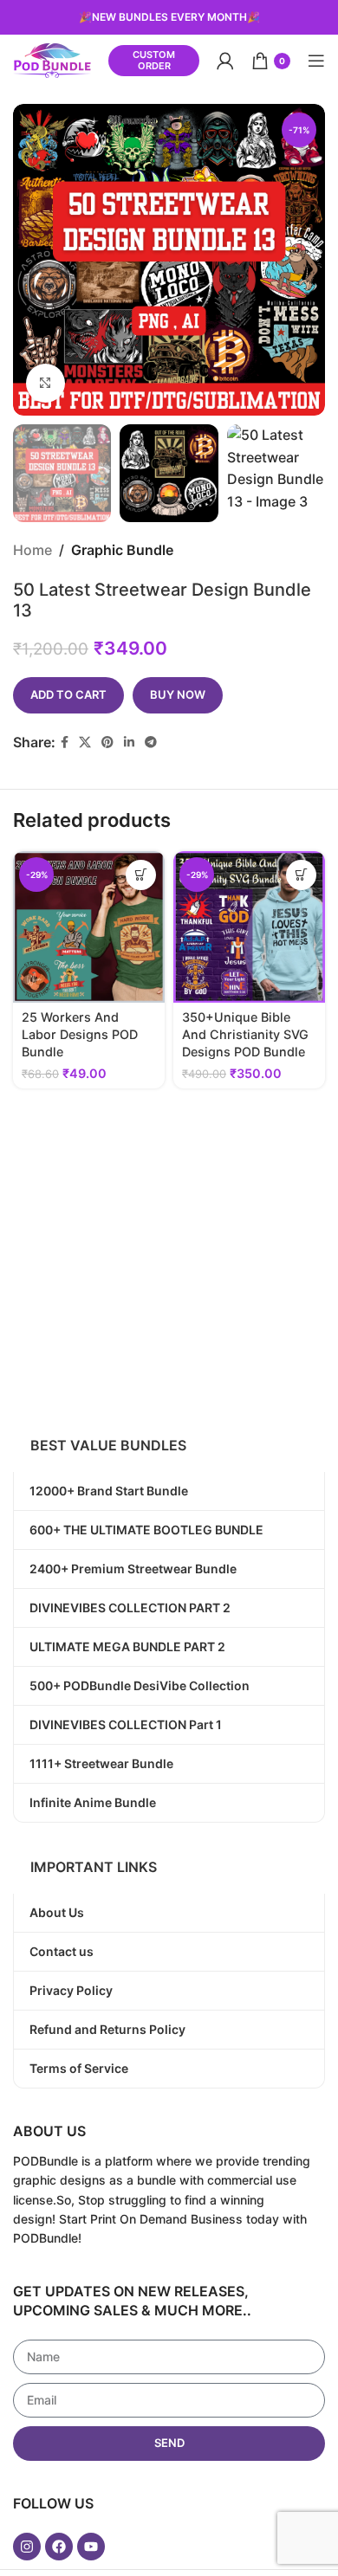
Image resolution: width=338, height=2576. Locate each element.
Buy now (178, 694)
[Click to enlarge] (45, 383)
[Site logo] (52, 59)
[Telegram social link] (151, 742)
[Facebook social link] (65, 742)
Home (32, 550)
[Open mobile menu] (316, 61)
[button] (141, 875)
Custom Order (154, 60)
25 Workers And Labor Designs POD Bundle (80, 1034)
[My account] (225, 61)
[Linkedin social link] (129, 742)
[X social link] (85, 742)
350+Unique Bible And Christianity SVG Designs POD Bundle (245, 1034)
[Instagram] (27, 2547)
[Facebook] (59, 2547)
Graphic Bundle (122, 550)
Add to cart (68, 694)
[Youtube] (91, 2547)
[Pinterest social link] (107, 742)
